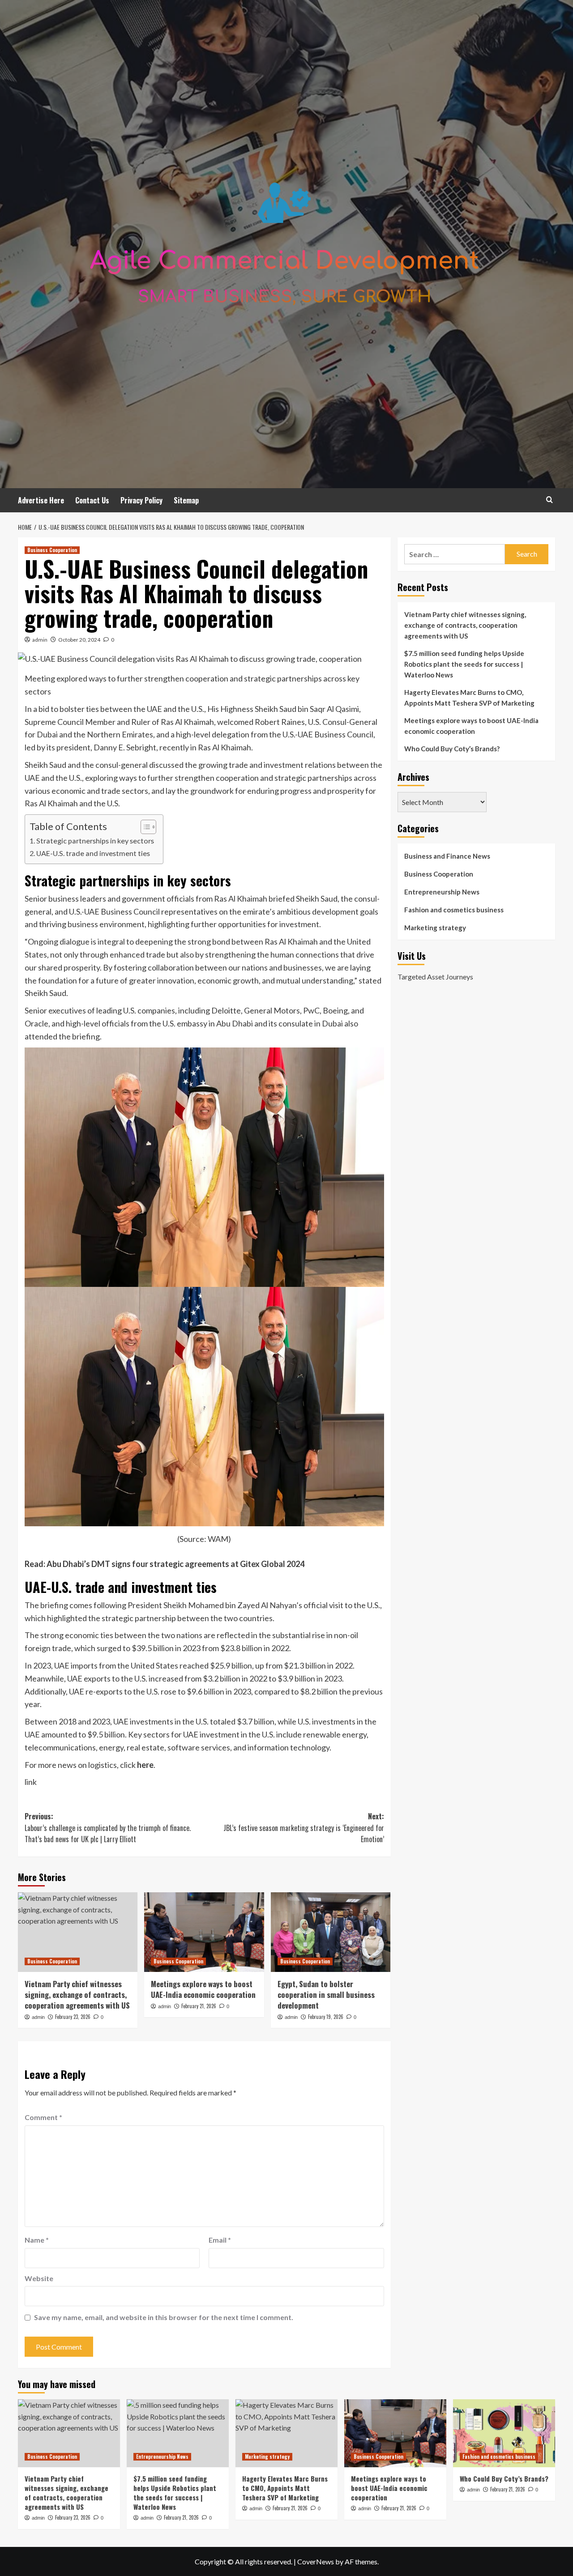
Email (220, 2240)
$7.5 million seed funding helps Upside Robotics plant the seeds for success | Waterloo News (464, 664)
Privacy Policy (141, 500)
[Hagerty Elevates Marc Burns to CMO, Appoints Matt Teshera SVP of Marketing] (286, 2433)
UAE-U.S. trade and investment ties (93, 853)
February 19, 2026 (326, 2017)
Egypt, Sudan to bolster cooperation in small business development (326, 1995)
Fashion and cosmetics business (454, 910)
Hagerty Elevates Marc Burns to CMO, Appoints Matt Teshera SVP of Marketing (469, 698)
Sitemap (186, 500)
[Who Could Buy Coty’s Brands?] (504, 2433)
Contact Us (92, 500)
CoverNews (316, 2561)
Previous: (108, 1828)
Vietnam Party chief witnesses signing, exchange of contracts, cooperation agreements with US (77, 1995)
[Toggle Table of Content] (144, 827)
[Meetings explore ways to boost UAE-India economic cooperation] (204, 1932)
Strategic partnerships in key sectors (95, 841)
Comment (43, 2117)
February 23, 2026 (73, 2017)
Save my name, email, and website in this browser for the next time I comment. (164, 2317)
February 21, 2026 (199, 2006)
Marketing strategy (435, 928)
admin (40, 640)
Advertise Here (41, 500)
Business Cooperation (52, 550)
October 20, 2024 (79, 640)
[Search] (549, 500)
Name (37, 2240)
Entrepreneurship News (442, 892)
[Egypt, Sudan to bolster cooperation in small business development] (331, 1932)
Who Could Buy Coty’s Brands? (452, 749)
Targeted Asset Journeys (435, 977)
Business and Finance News (447, 856)
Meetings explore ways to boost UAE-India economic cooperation (203, 1989)
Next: (304, 1828)
